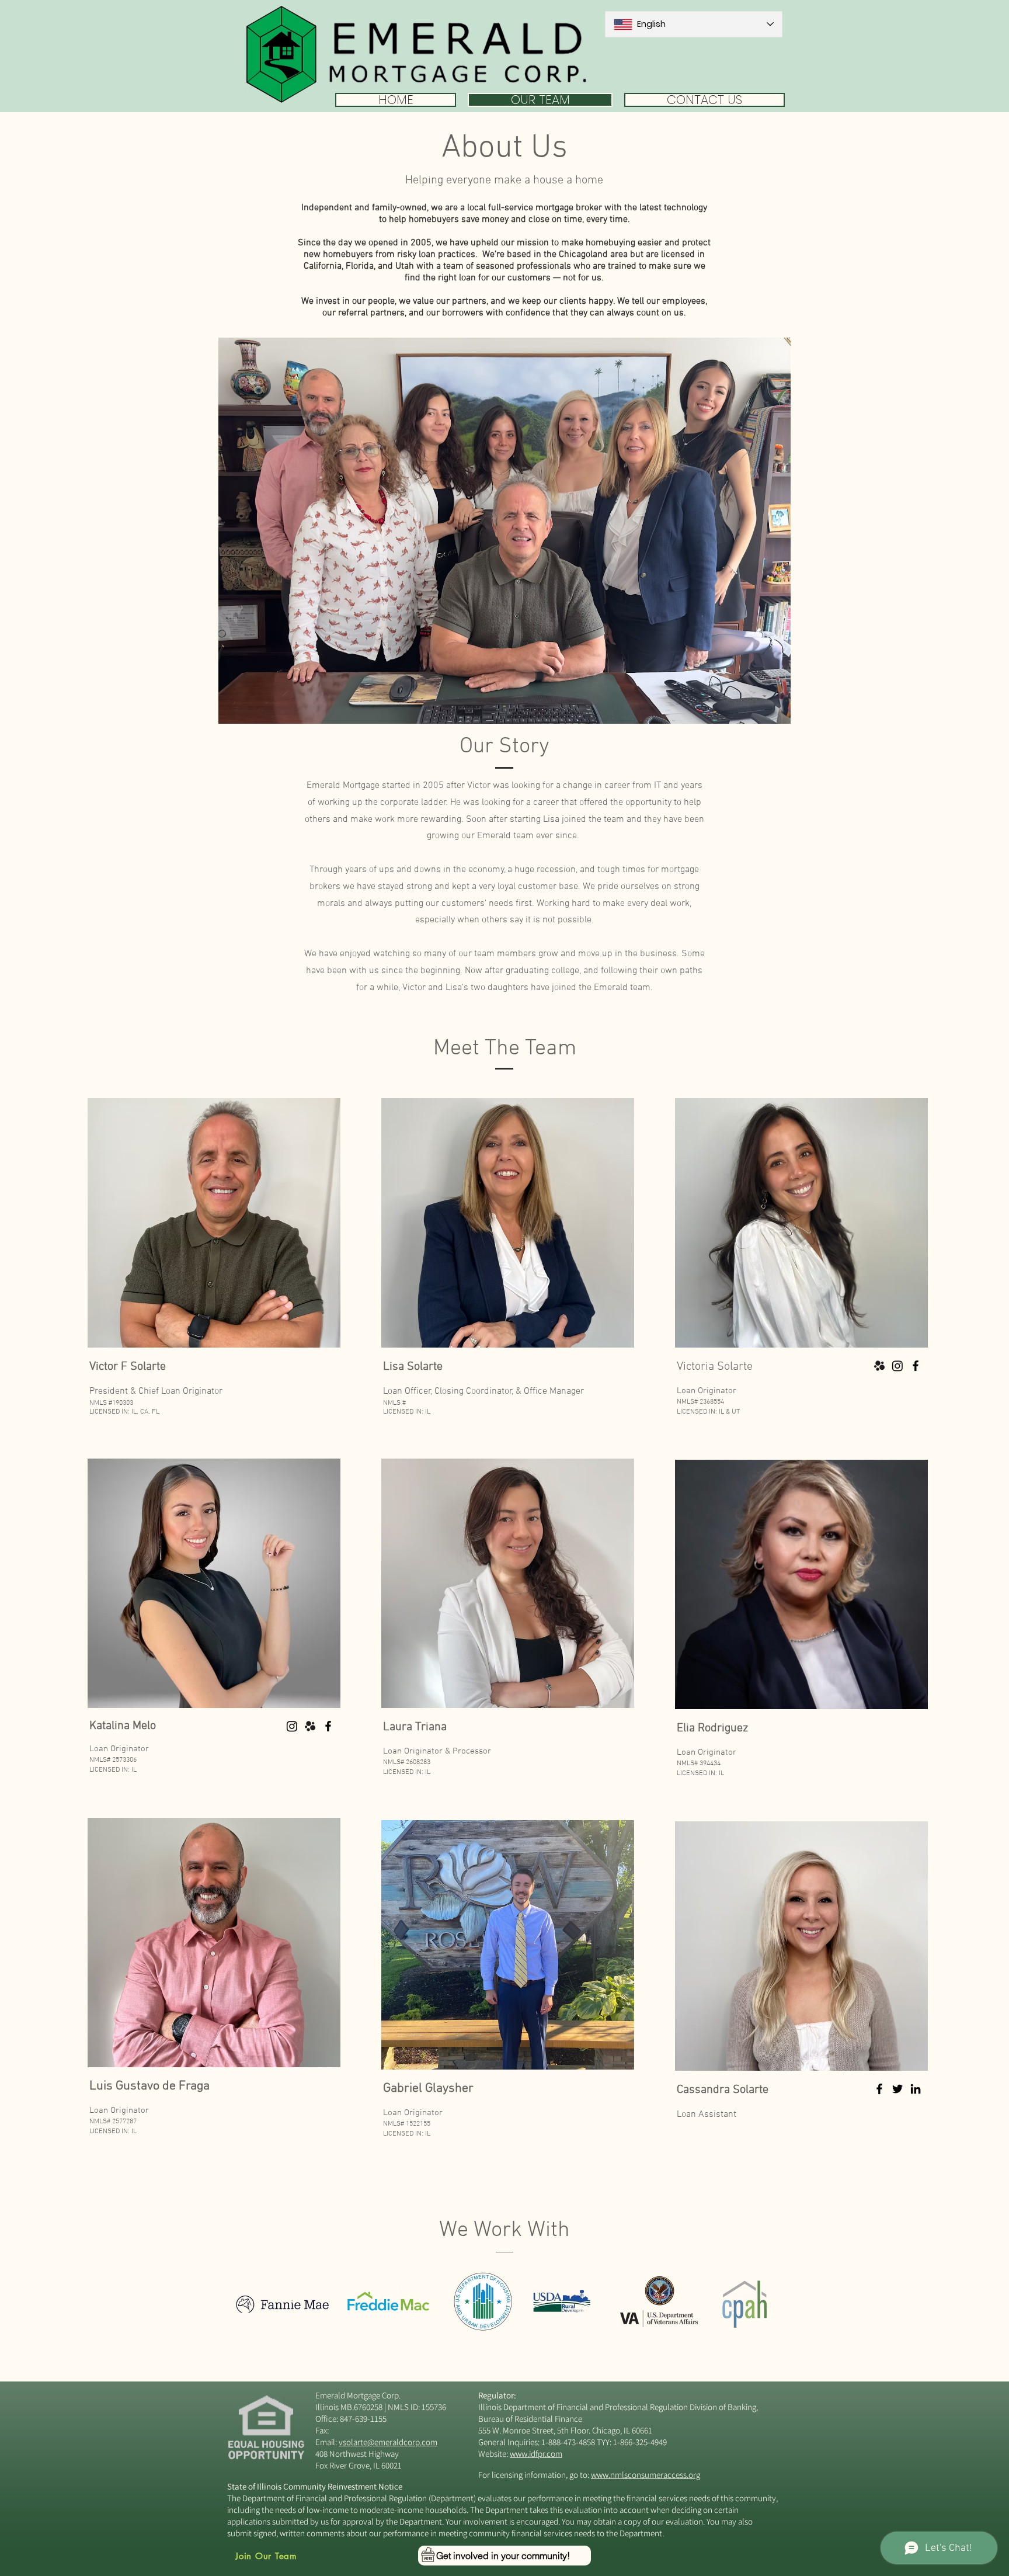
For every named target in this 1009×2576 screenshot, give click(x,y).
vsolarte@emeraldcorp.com (388, 2442)
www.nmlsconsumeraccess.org (646, 2475)
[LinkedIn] (916, 2089)
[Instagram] (897, 1366)
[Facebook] (916, 1366)
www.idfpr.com (536, 2454)
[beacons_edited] (879, 1366)
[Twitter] (897, 2089)
